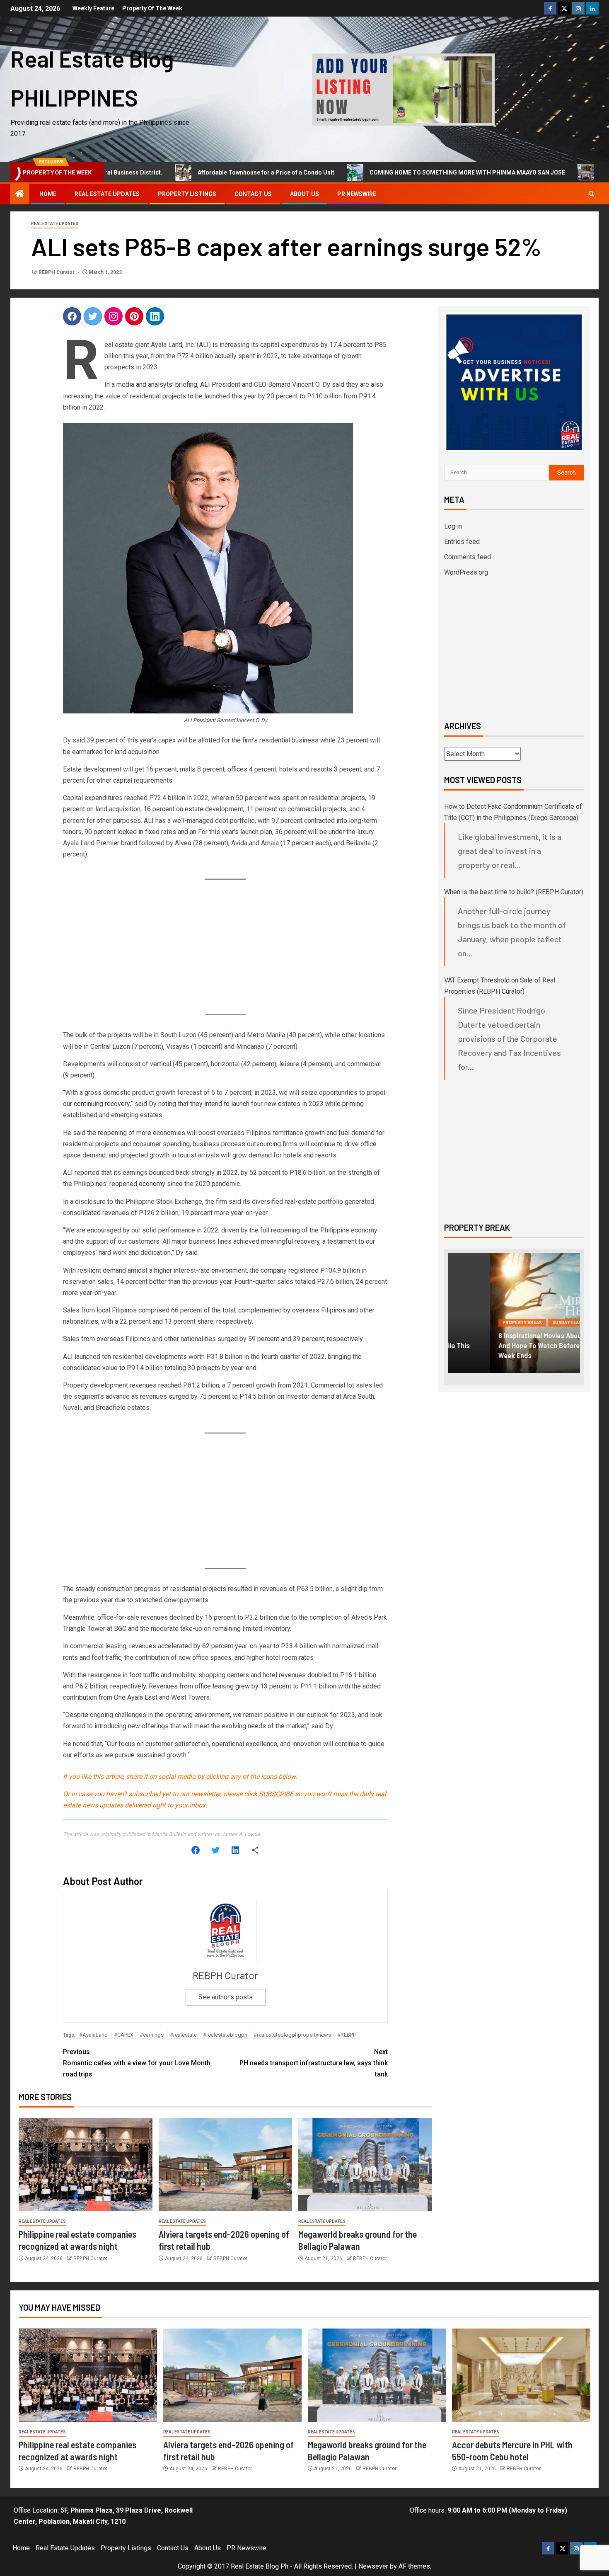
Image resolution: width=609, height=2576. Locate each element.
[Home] (20, 194)
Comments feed (468, 557)
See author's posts (226, 1997)
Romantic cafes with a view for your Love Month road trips (137, 2063)
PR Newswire (357, 194)
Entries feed (462, 542)
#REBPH (347, 2035)
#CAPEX (124, 2035)
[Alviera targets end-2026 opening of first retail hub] (226, 2165)
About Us (304, 194)
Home (48, 194)
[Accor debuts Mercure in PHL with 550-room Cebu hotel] (521, 2375)
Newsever (373, 2566)
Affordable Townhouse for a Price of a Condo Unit (212, 172)
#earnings (152, 2035)
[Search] (591, 194)
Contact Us (253, 194)
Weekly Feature (93, 8)
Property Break (480, 1333)
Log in (453, 526)
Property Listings (187, 194)
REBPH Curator (57, 272)
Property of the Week (152, 8)
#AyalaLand (93, 2035)
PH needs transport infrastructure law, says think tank (314, 2063)
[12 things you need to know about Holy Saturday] (514, 1313)
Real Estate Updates (107, 194)
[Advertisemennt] (404, 89)
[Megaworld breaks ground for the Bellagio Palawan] (365, 2165)
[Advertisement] (226, 948)
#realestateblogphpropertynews (292, 2035)
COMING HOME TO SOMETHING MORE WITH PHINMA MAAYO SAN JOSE (413, 172)
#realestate (183, 2035)
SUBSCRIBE (276, 1794)
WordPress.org (466, 572)
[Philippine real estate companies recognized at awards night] (86, 2165)
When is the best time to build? (489, 892)
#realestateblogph (225, 2035)
